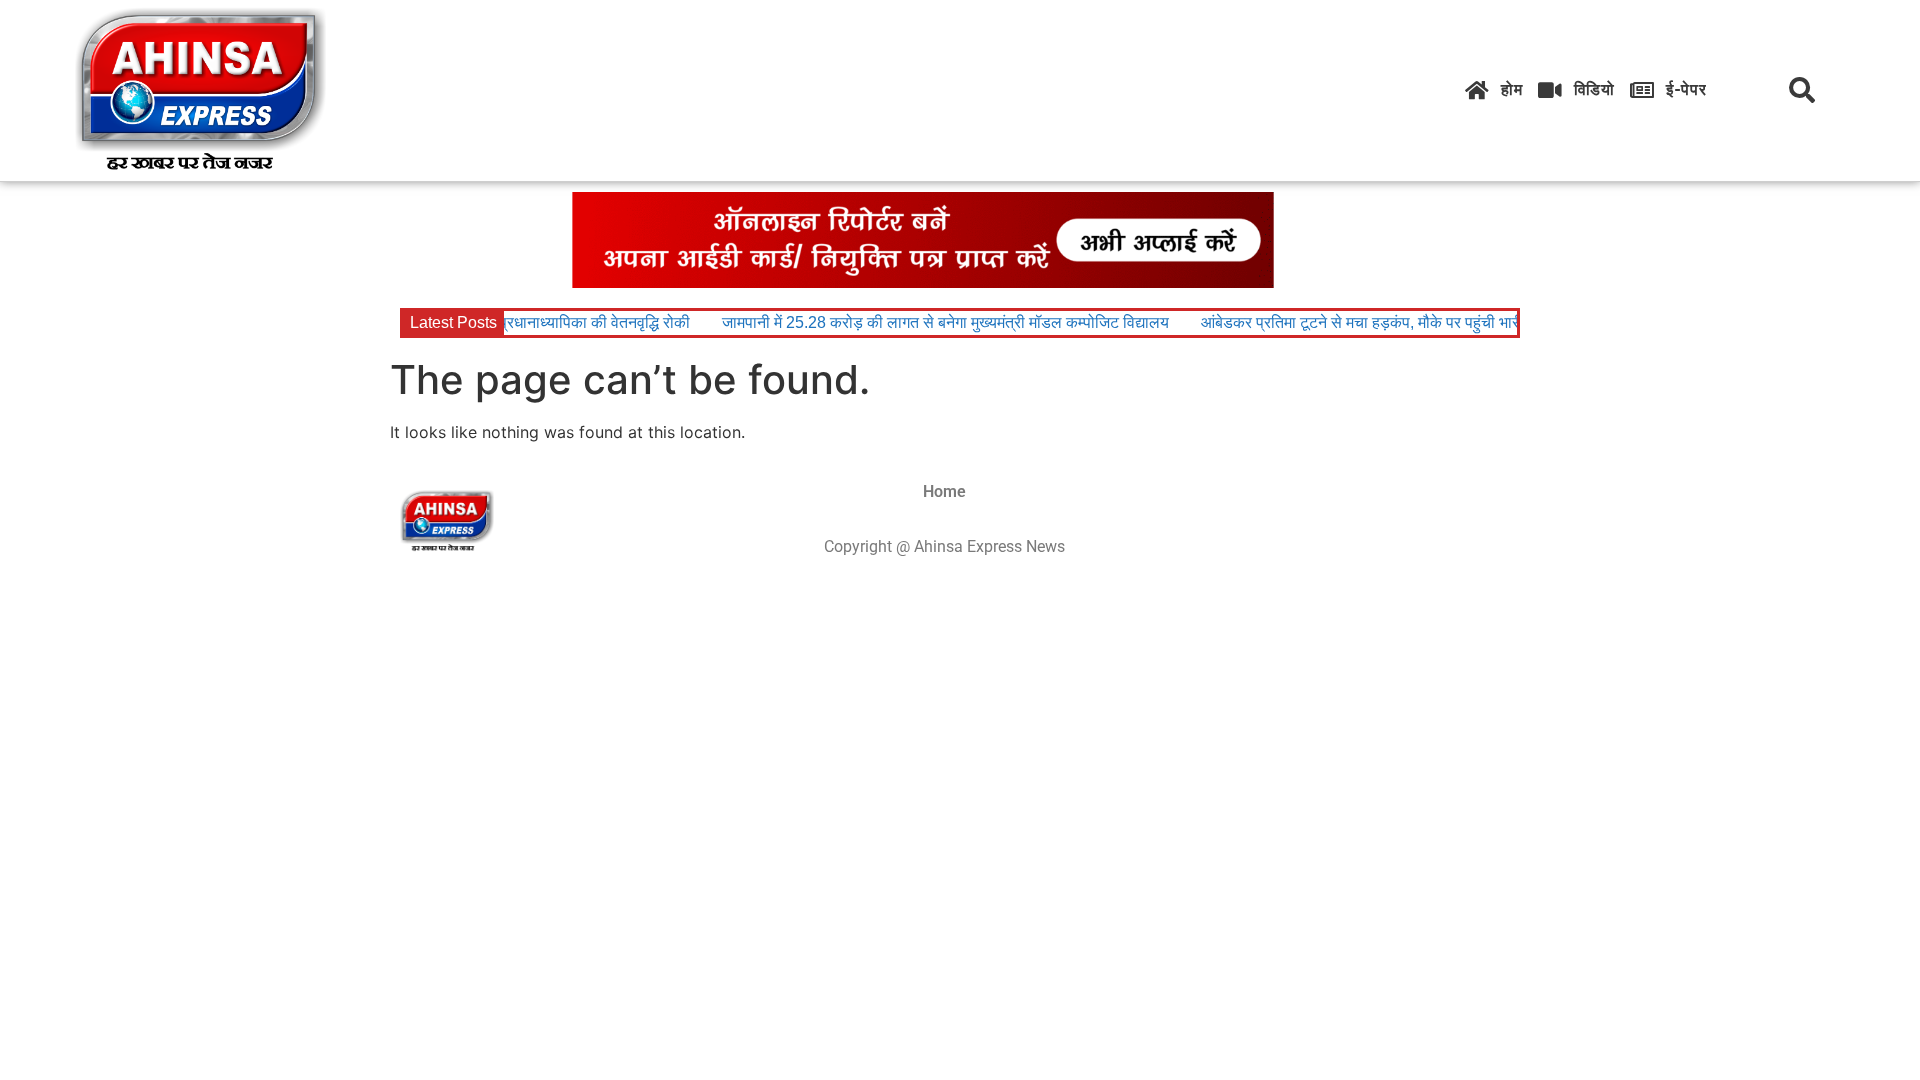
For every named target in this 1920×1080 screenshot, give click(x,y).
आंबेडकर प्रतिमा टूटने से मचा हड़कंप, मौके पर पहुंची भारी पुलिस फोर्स (1385, 322)
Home (944, 491)
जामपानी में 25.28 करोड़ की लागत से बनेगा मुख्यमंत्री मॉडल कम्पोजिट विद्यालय (934, 322)
